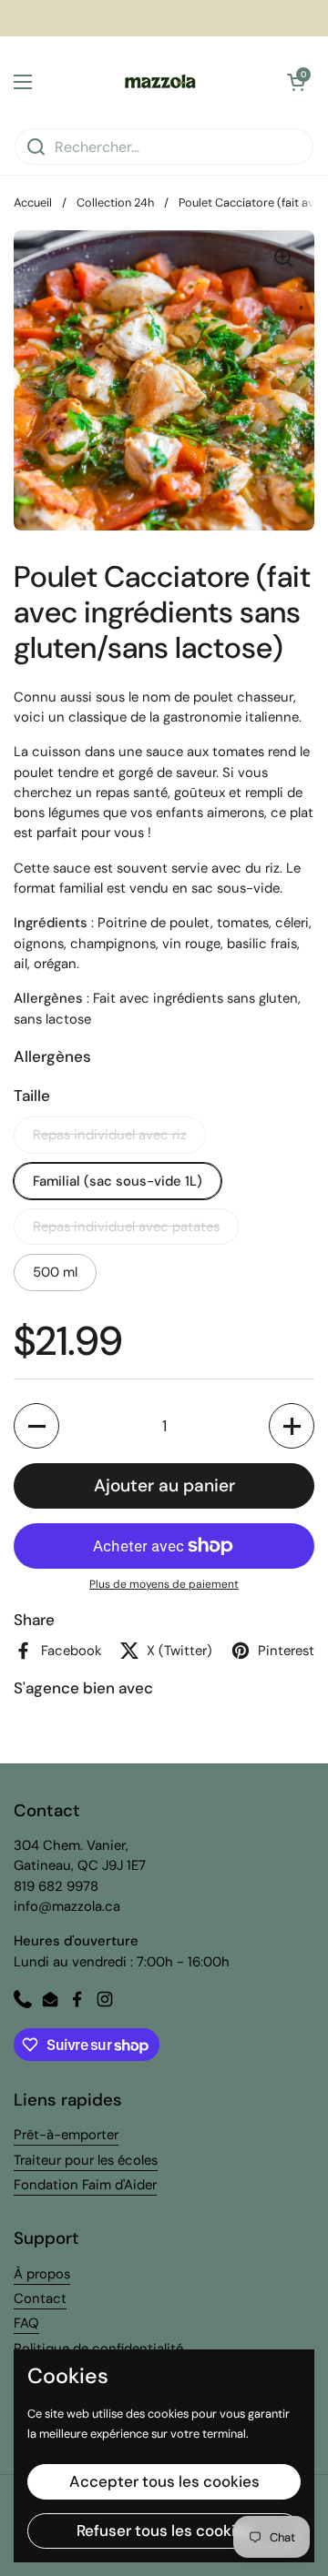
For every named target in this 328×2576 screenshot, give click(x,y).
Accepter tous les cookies (164, 2481)
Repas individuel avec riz (110, 1135)
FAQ (26, 2323)
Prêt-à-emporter (66, 2135)
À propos (42, 2274)
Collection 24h (115, 202)
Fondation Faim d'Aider (85, 2185)
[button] (296, 82)
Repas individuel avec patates (126, 1227)
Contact (40, 2298)
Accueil (33, 202)
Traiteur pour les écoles (86, 2160)
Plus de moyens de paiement (164, 1584)
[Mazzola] (159, 82)
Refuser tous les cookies (164, 2531)
